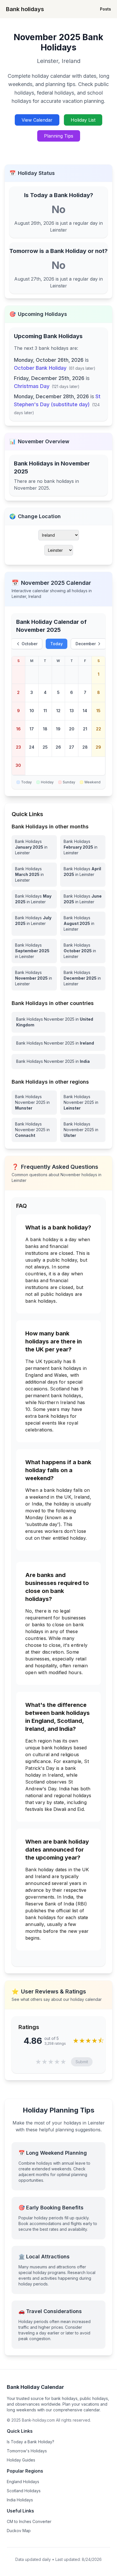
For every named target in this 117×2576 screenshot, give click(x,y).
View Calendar (37, 120)
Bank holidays (25, 9)
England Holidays (23, 2482)
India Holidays (20, 2500)
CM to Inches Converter (29, 2521)
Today (57, 644)
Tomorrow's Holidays (27, 2451)
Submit (82, 2062)
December (86, 644)
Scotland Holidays (24, 2491)
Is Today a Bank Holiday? (31, 2442)
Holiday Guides (21, 2460)
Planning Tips (59, 136)
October (30, 644)
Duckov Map (19, 2531)
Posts (105, 9)
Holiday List (83, 120)
